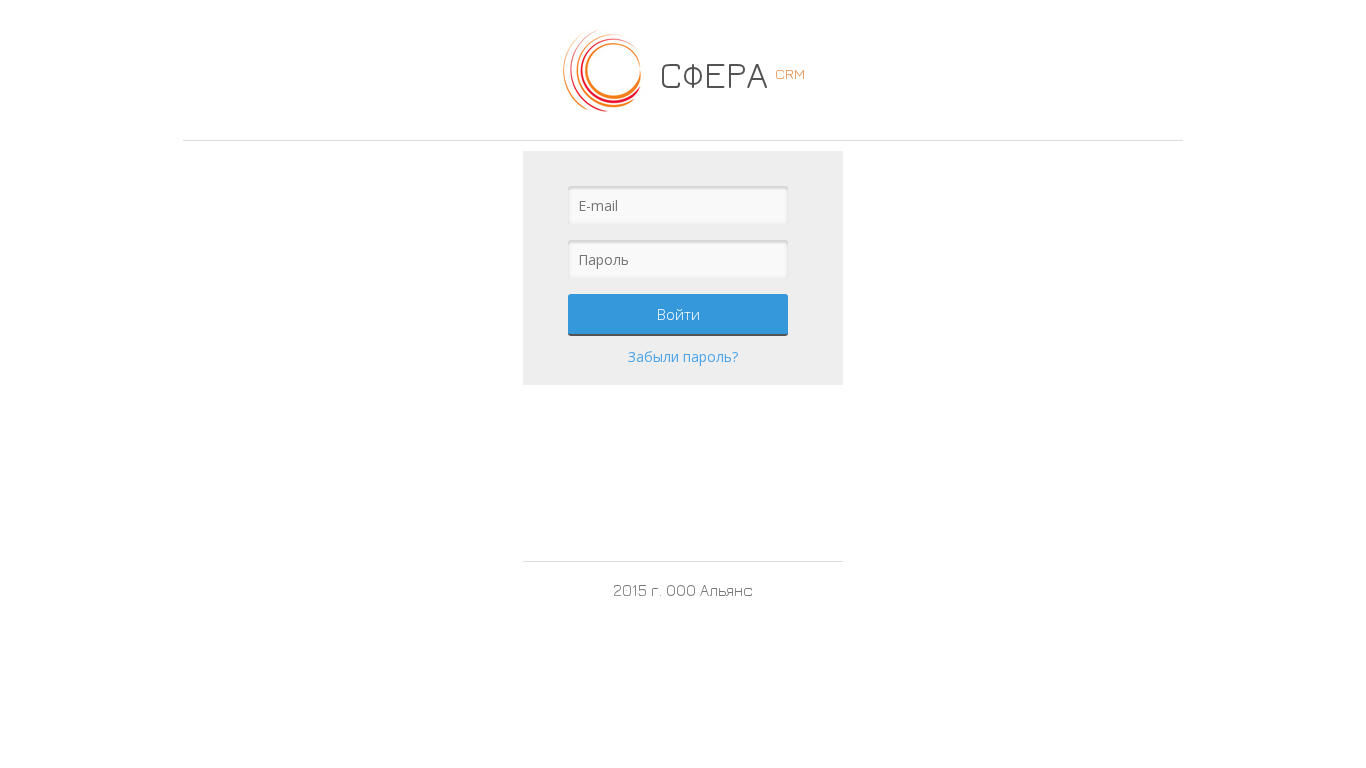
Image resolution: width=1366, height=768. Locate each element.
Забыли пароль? (683, 356)
